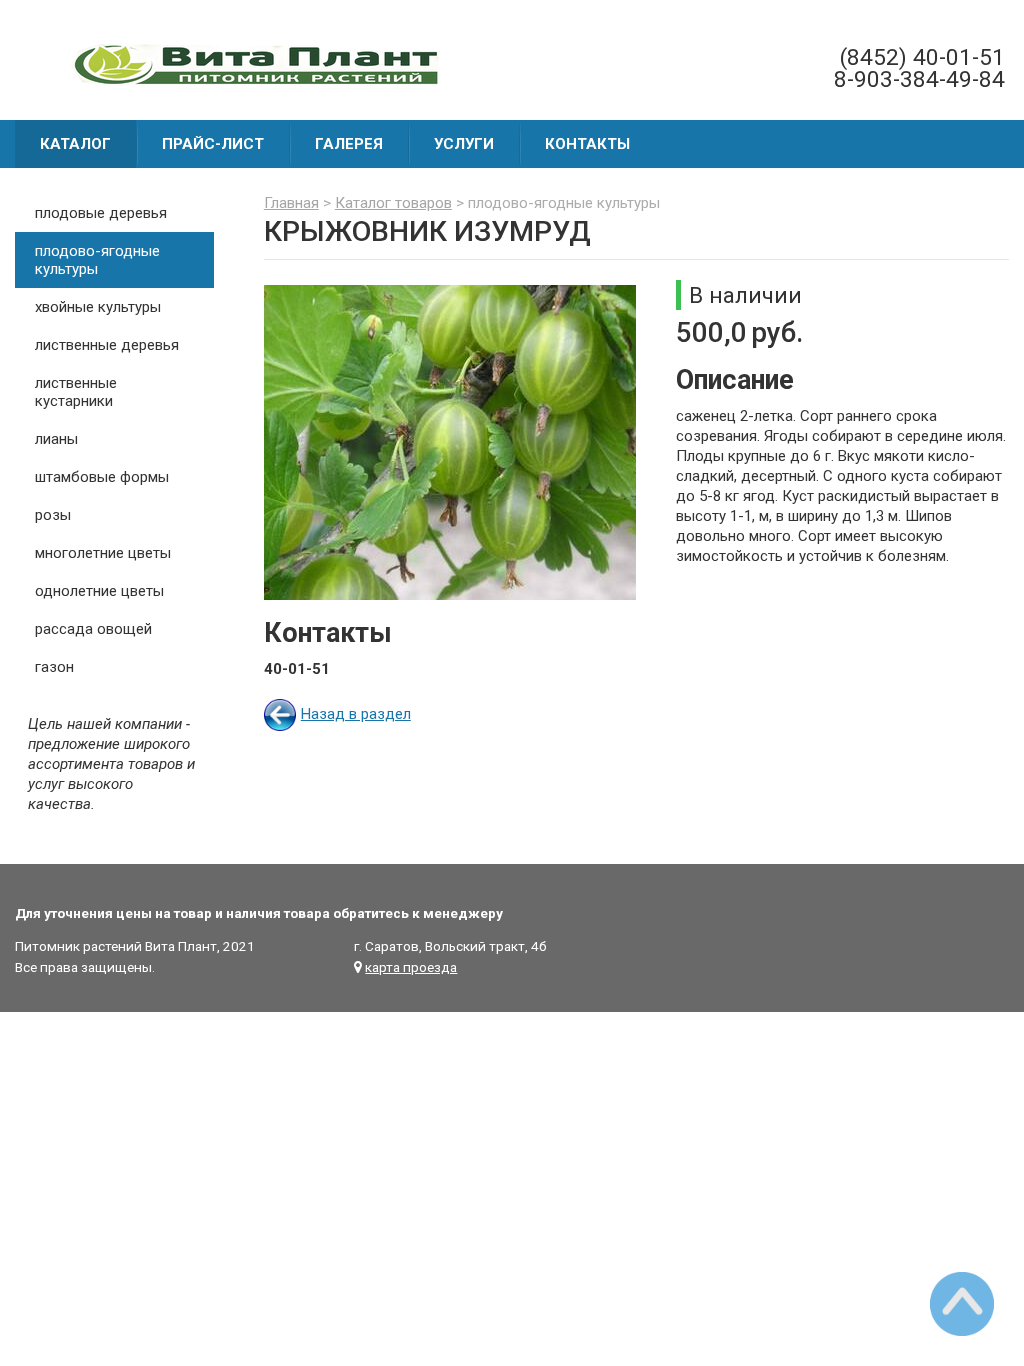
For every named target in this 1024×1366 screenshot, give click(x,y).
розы (53, 515)
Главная (291, 203)
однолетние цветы (99, 591)
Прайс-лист (213, 144)
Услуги (464, 144)
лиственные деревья (107, 345)
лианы (56, 439)
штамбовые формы (102, 477)
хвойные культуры (98, 307)
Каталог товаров (393, 203)
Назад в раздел (356, 714)
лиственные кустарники (76, 392)
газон (54, 667)
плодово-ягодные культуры (97, 260)
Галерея (349, 144)
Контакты (587, 144)
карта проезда (411, 967)
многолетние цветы (103, 553)
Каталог (75, 144)
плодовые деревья (101, 213)
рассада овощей (93, 629)
